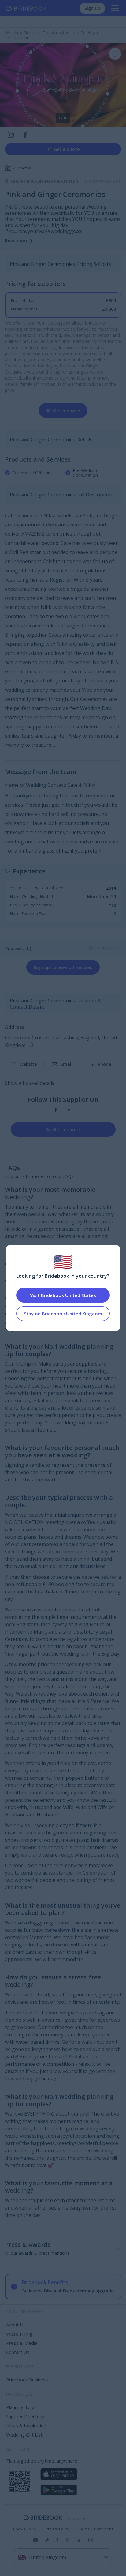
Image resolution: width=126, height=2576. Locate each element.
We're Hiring (19, 2334)
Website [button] (28, 1064)
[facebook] (56, 1110)
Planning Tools (21, 2407)
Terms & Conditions (96, 2529)
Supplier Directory (25, 2416)
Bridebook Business (27, 2380)
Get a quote (67, 149)
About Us (16, 2325)
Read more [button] (17, 241)
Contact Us (18, 2352)
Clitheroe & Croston (57, 181)
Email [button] (67, 1064)
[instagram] (69, 1110)
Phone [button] (104, 1064)
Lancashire (23, 181)
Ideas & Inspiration (26, 2425)
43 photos (22, 168)
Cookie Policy (25, 2529)
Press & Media (22, 2343)
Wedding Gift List (24, 2435)
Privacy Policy (57, 2529)
